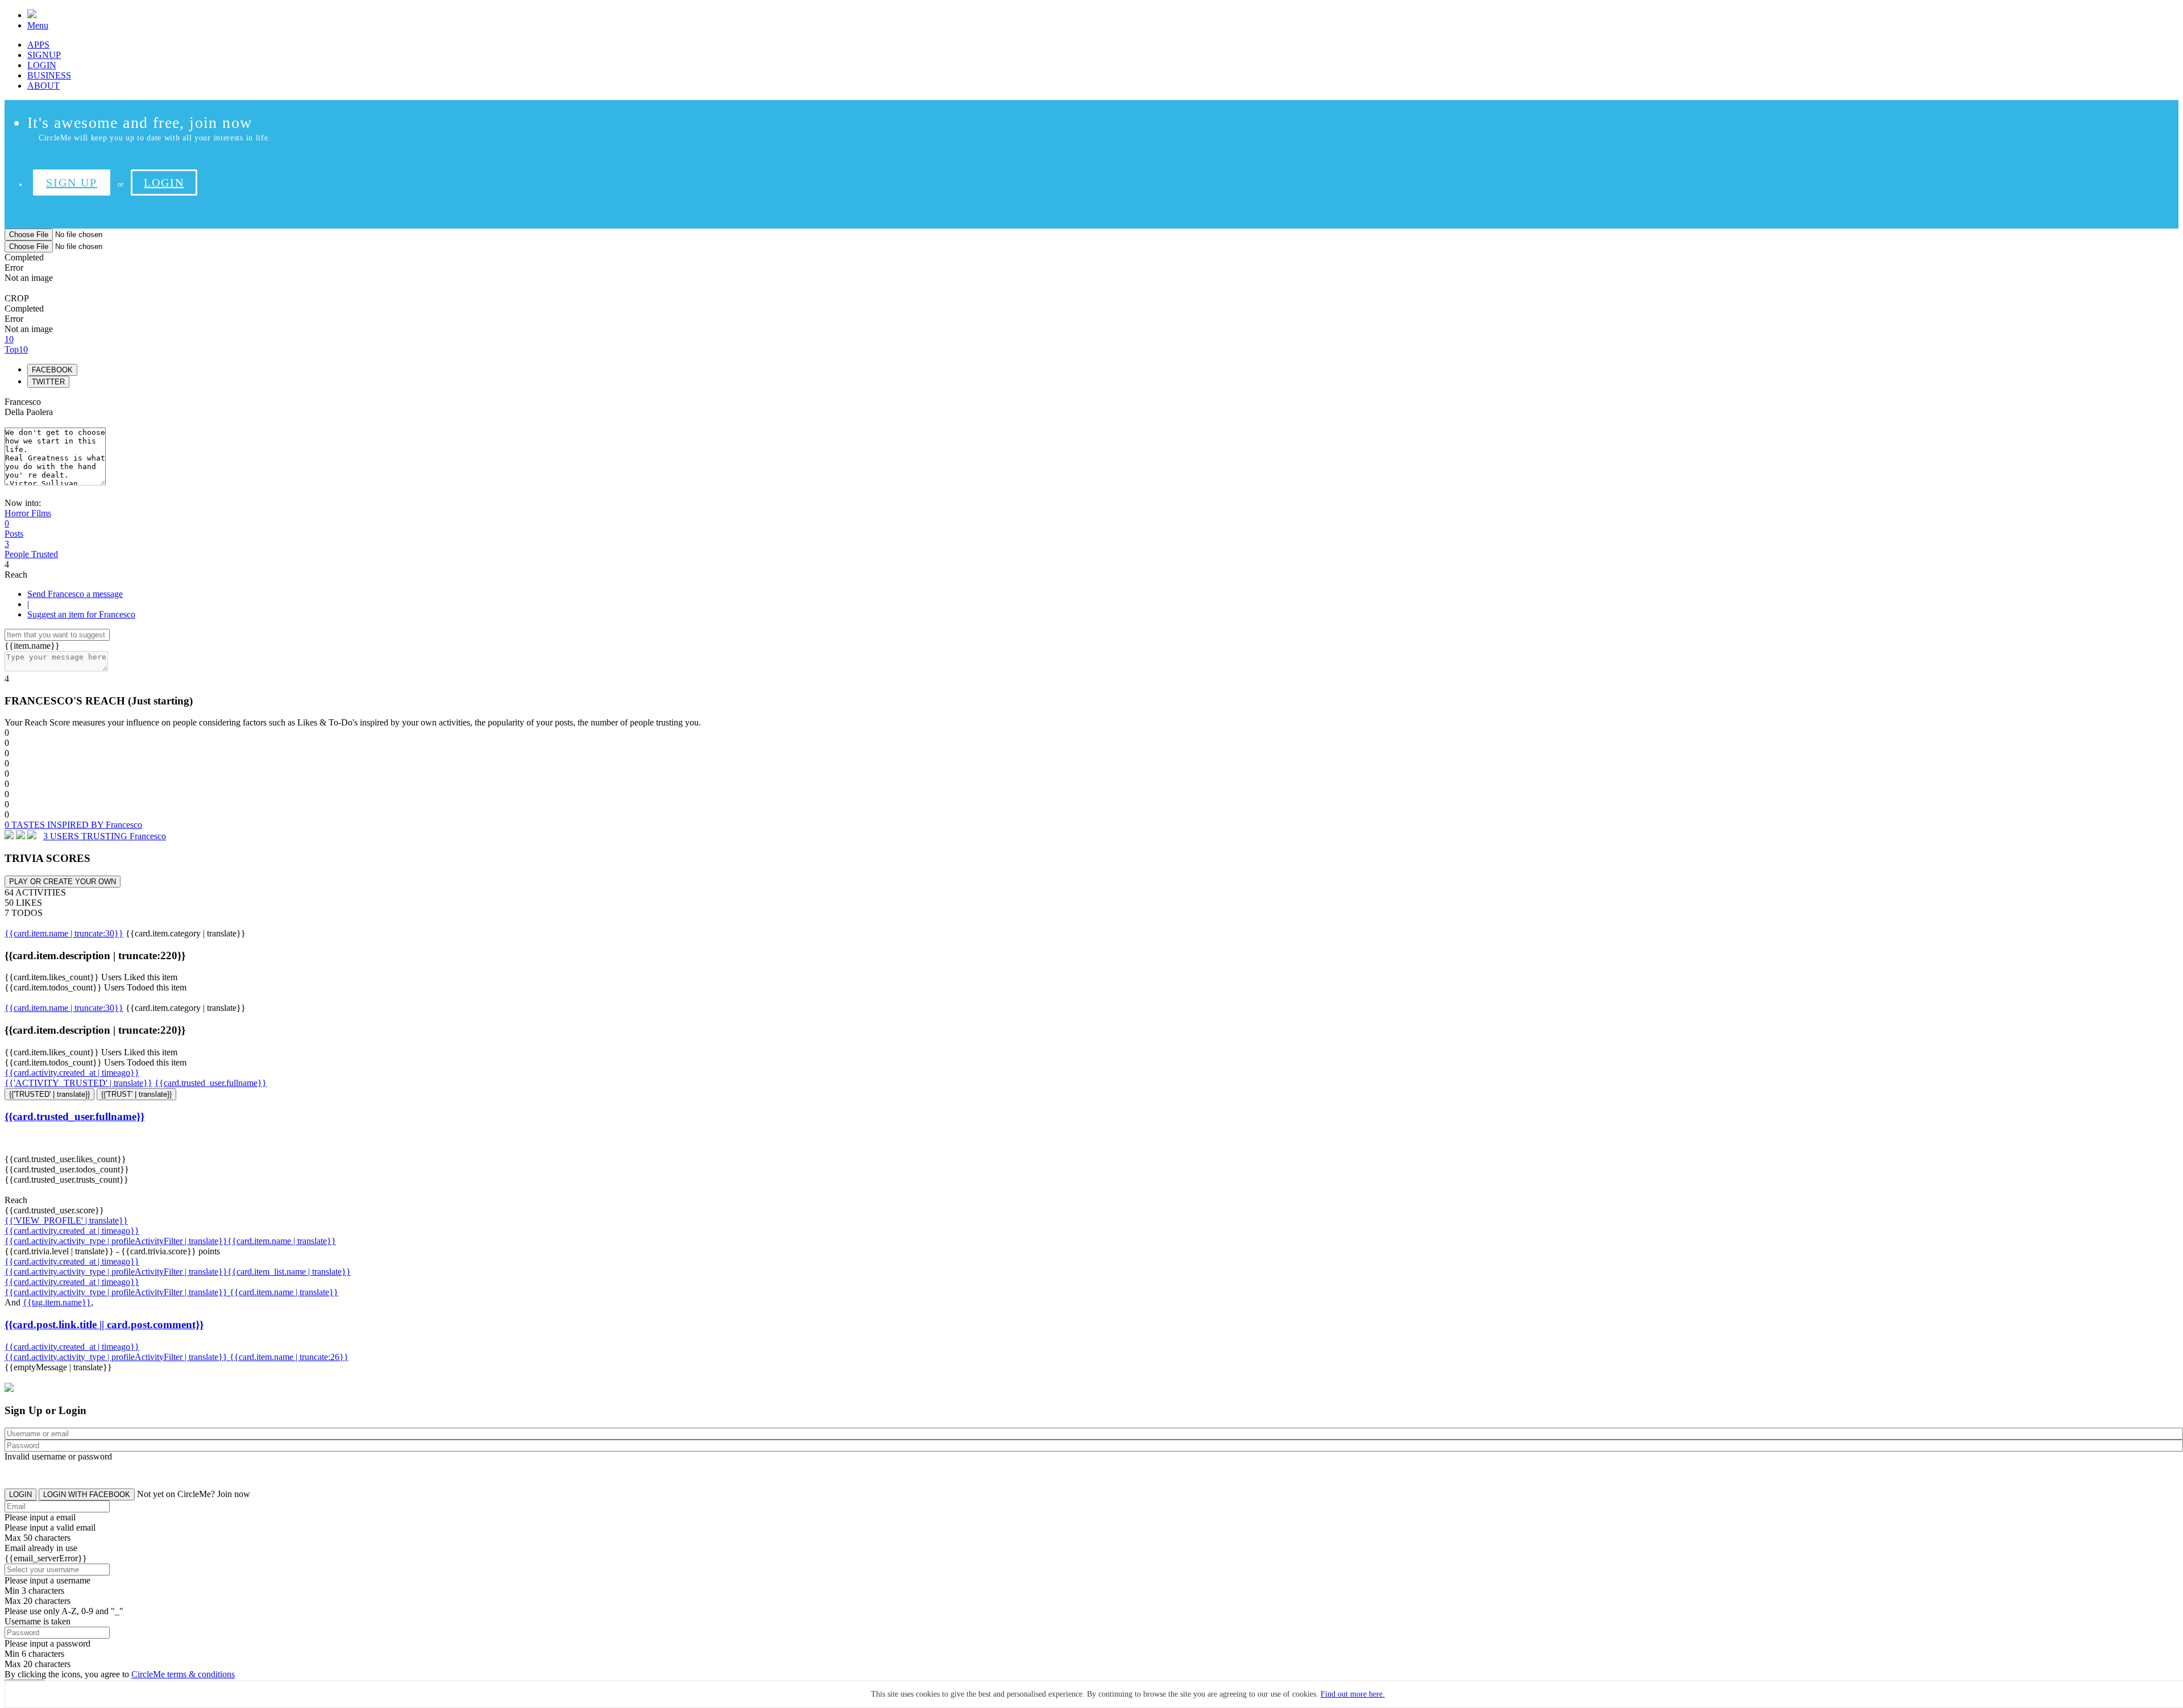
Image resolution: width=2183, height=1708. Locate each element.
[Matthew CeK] (20, 836)
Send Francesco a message (75, 594)
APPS (38, 45)
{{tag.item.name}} (57, 1302)
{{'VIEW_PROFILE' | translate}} (66, 1220)
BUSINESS (49, 75)
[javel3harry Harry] (9, 836)
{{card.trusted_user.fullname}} (211, 1083)
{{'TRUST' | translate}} (136, 1094)
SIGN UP (72, 183)
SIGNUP (44, 55)
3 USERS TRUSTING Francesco (105, 836)
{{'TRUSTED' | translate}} (49, 1094)
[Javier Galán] (32, 836)
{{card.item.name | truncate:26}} (289, 1357)
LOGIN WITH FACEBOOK (87, 1494)
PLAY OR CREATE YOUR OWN (63, 882)
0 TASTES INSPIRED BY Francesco (73, 825)
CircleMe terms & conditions (183, 1674)
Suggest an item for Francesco (81, 614)
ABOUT (43, 86)
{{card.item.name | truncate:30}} (64, 933)
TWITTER (48, 382)
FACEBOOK (52, 370)
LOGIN (42, 65)
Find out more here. (1353, 1694)
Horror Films (28, 513)
